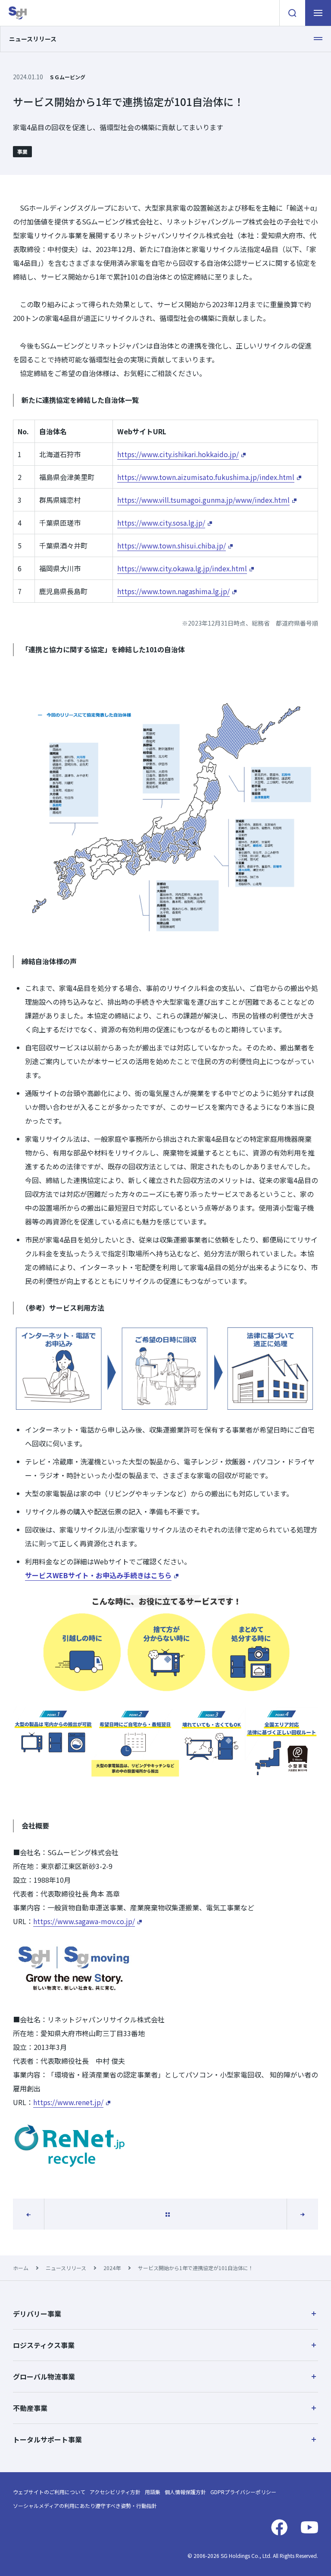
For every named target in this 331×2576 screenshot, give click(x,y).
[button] (165, 2314)
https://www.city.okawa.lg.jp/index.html (182, 568)
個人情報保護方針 (185, 2492)
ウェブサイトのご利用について (49, 2492)
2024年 (112, 2268)
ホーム (21, 2268)
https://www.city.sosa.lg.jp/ (161, 523)
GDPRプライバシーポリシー (243, 2492)
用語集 (153, 2492)
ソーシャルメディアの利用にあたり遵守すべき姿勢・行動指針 (85, 2506)
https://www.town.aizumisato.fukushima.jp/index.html (206, 477)
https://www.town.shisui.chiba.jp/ (172, 545)
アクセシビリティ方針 (115, 2492)
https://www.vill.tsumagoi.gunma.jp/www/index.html (203, 500)
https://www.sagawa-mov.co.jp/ (84, 1921)
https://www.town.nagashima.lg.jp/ (173, 591)
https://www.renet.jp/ (68, 2102)
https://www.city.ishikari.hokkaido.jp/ (178, 454)
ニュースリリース (66, 2268)
